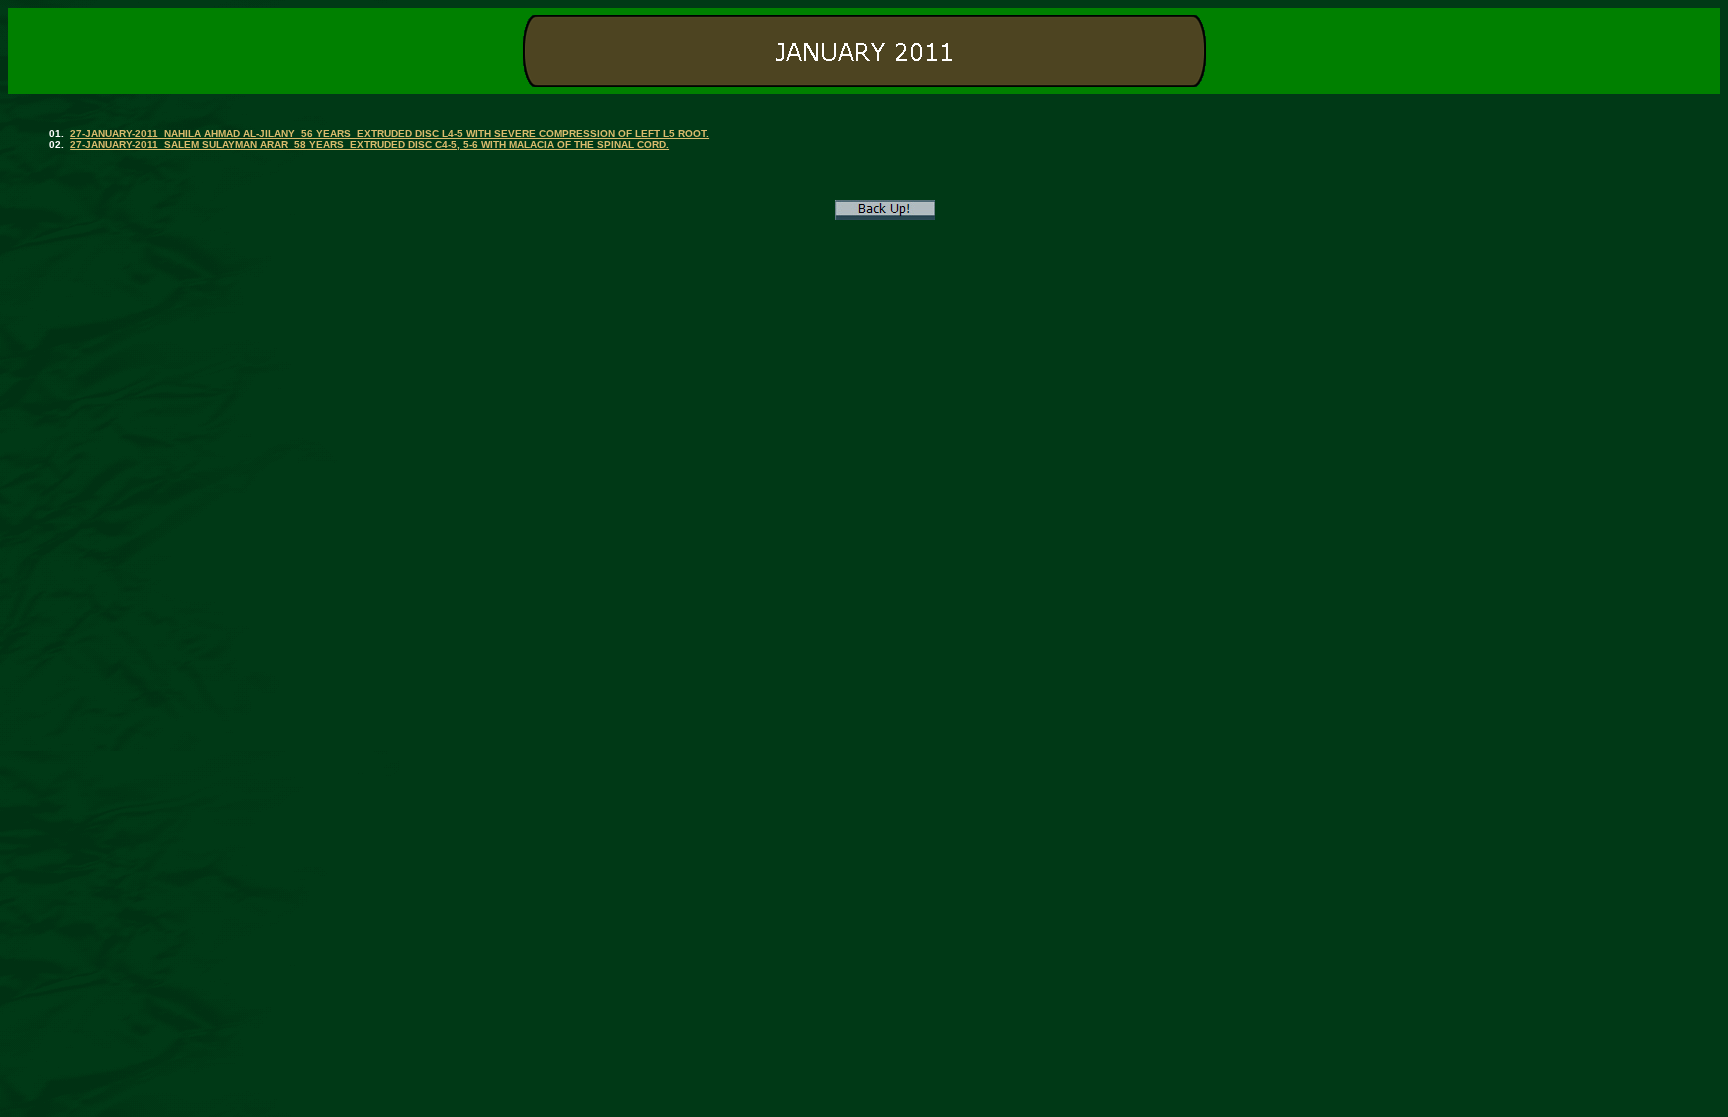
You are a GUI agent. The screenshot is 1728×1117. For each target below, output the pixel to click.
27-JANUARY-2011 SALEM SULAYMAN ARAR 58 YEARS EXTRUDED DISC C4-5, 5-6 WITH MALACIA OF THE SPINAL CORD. (369, 144)
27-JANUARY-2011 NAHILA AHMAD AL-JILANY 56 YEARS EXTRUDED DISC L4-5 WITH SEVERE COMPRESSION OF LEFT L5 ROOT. (389, 133)
